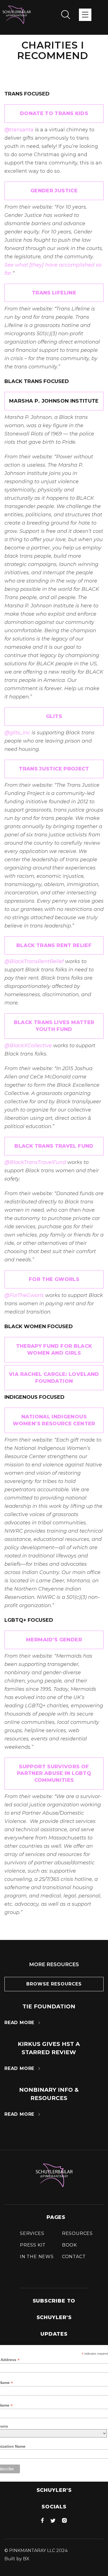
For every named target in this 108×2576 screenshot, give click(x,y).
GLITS (54, 716)
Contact (74, 2257)
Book (70, 2245)
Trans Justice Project (54, 769)
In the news (37, 2257)
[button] (85, 15)
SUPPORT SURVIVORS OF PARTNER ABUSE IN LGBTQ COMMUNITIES (54, 1774)
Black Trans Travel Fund (54, 1146)
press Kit (33, 2245)
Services (32, 2233)
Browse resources (54, 1984)
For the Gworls (54, 1279)
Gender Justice (54, 191)
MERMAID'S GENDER (54, 1640)
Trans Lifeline (54, 293)
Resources (77, 2233)
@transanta (19, 130)
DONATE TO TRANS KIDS (54, 113)
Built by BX (17, 2559)
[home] (17, 15)
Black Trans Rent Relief (54, 945)
